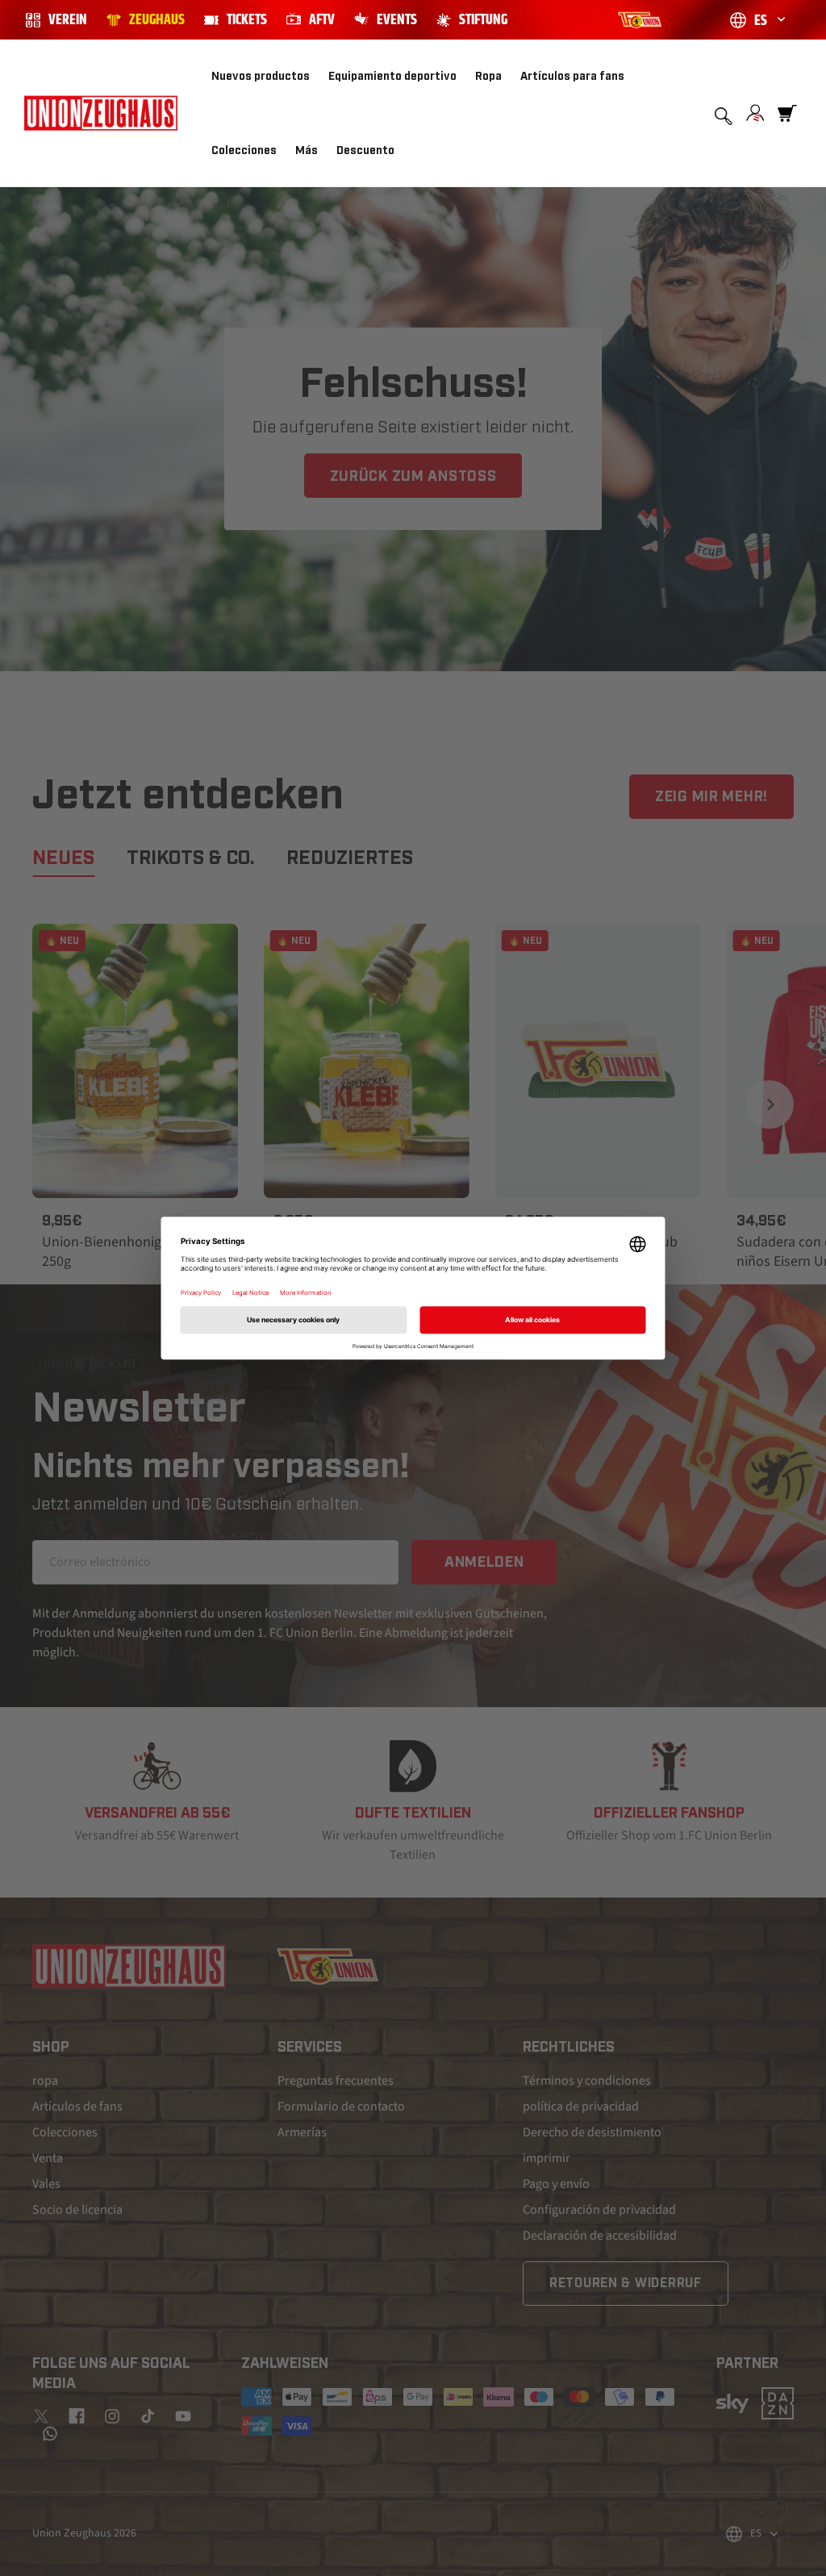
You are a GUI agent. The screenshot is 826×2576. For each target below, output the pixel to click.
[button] (400, 77)
